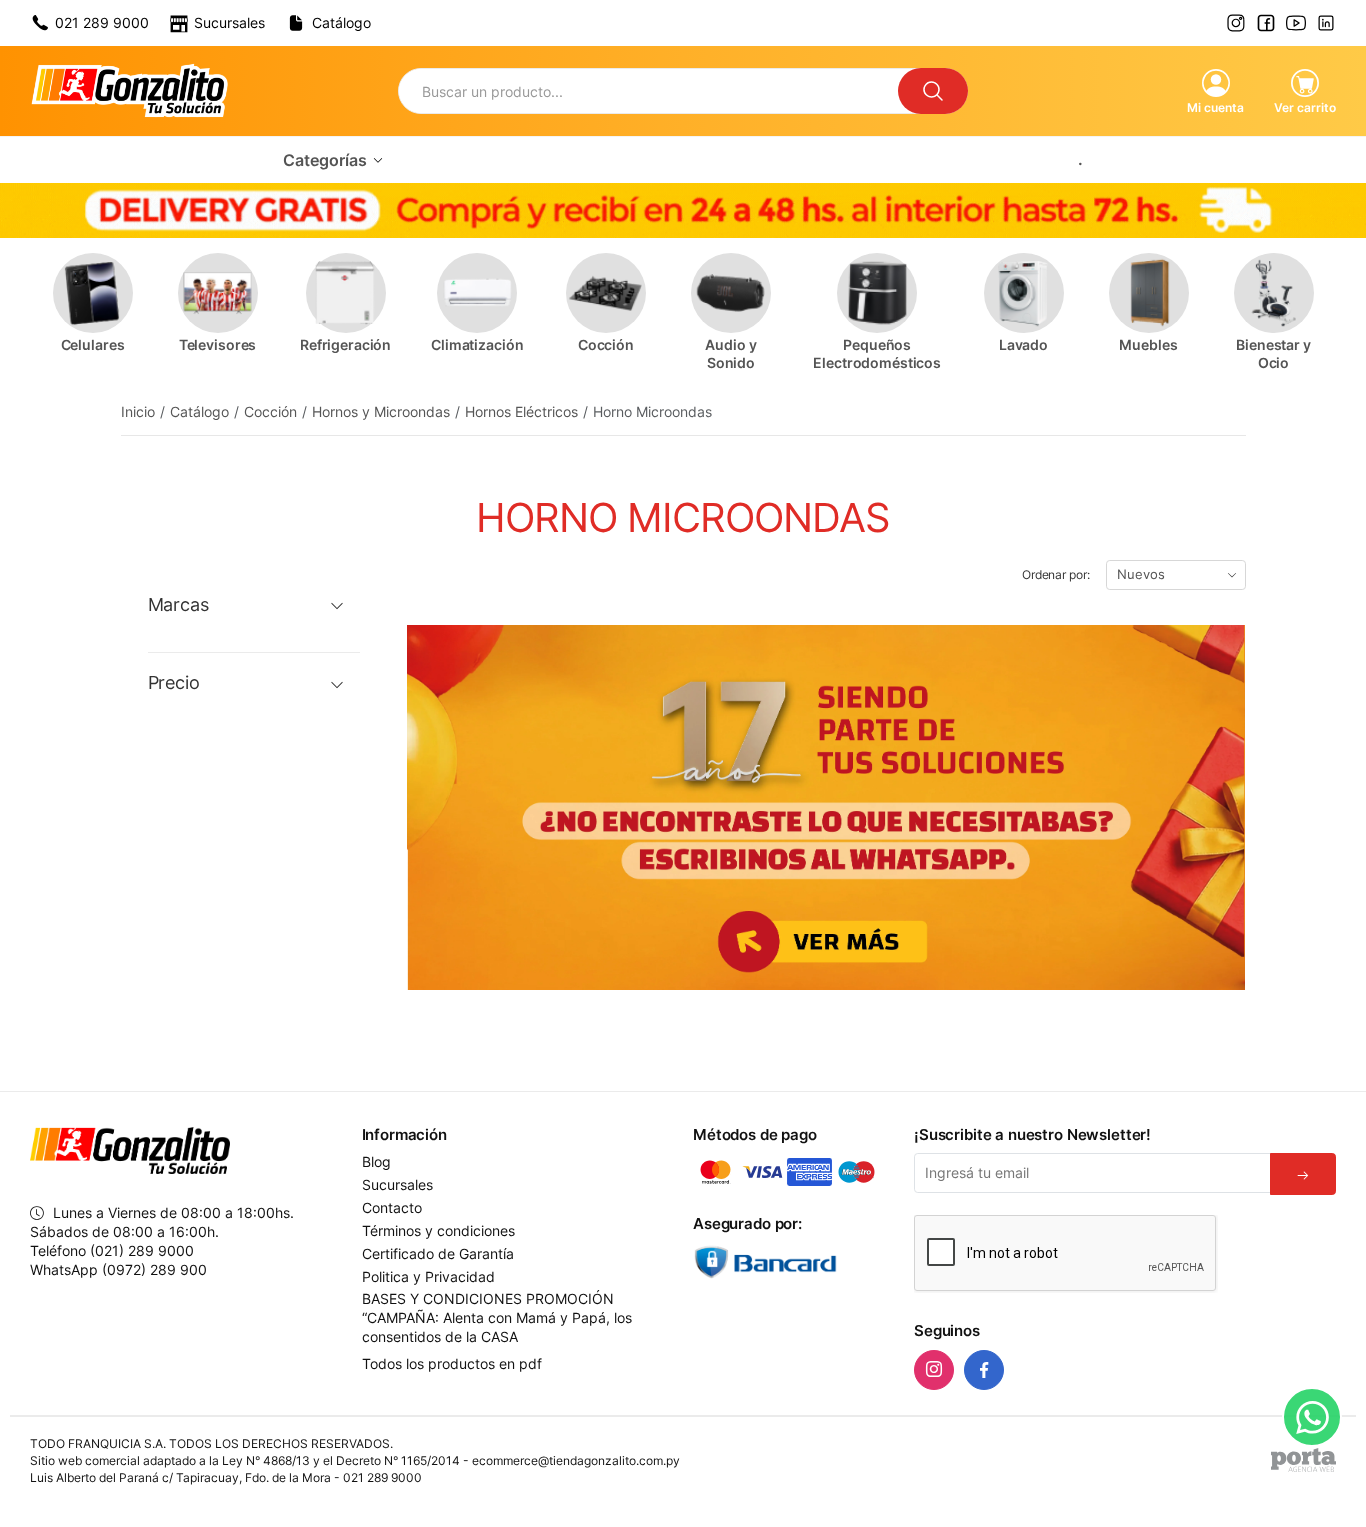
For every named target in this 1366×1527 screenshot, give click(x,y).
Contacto (392, 1208)
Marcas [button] (178, 605)
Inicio (138, 411)
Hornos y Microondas (381, 411)
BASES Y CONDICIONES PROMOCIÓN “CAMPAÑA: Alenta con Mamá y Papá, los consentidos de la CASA (497, 1318)
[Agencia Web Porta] (1303, 1460)
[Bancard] (793, 1262)
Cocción (270, 411)
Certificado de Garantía (438, 1254)
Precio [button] (174, 683)
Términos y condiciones (438, 1231)
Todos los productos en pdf (452, 1363)
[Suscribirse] (1303, 1174)
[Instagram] (934, 1370)
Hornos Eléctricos (521, 411)
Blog (376, 1162)
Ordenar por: (1056, 574)
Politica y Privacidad (428, 1277)
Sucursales (397, 1185)
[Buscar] (933, 91)
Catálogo (199, 411)
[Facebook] (984, 1370)
